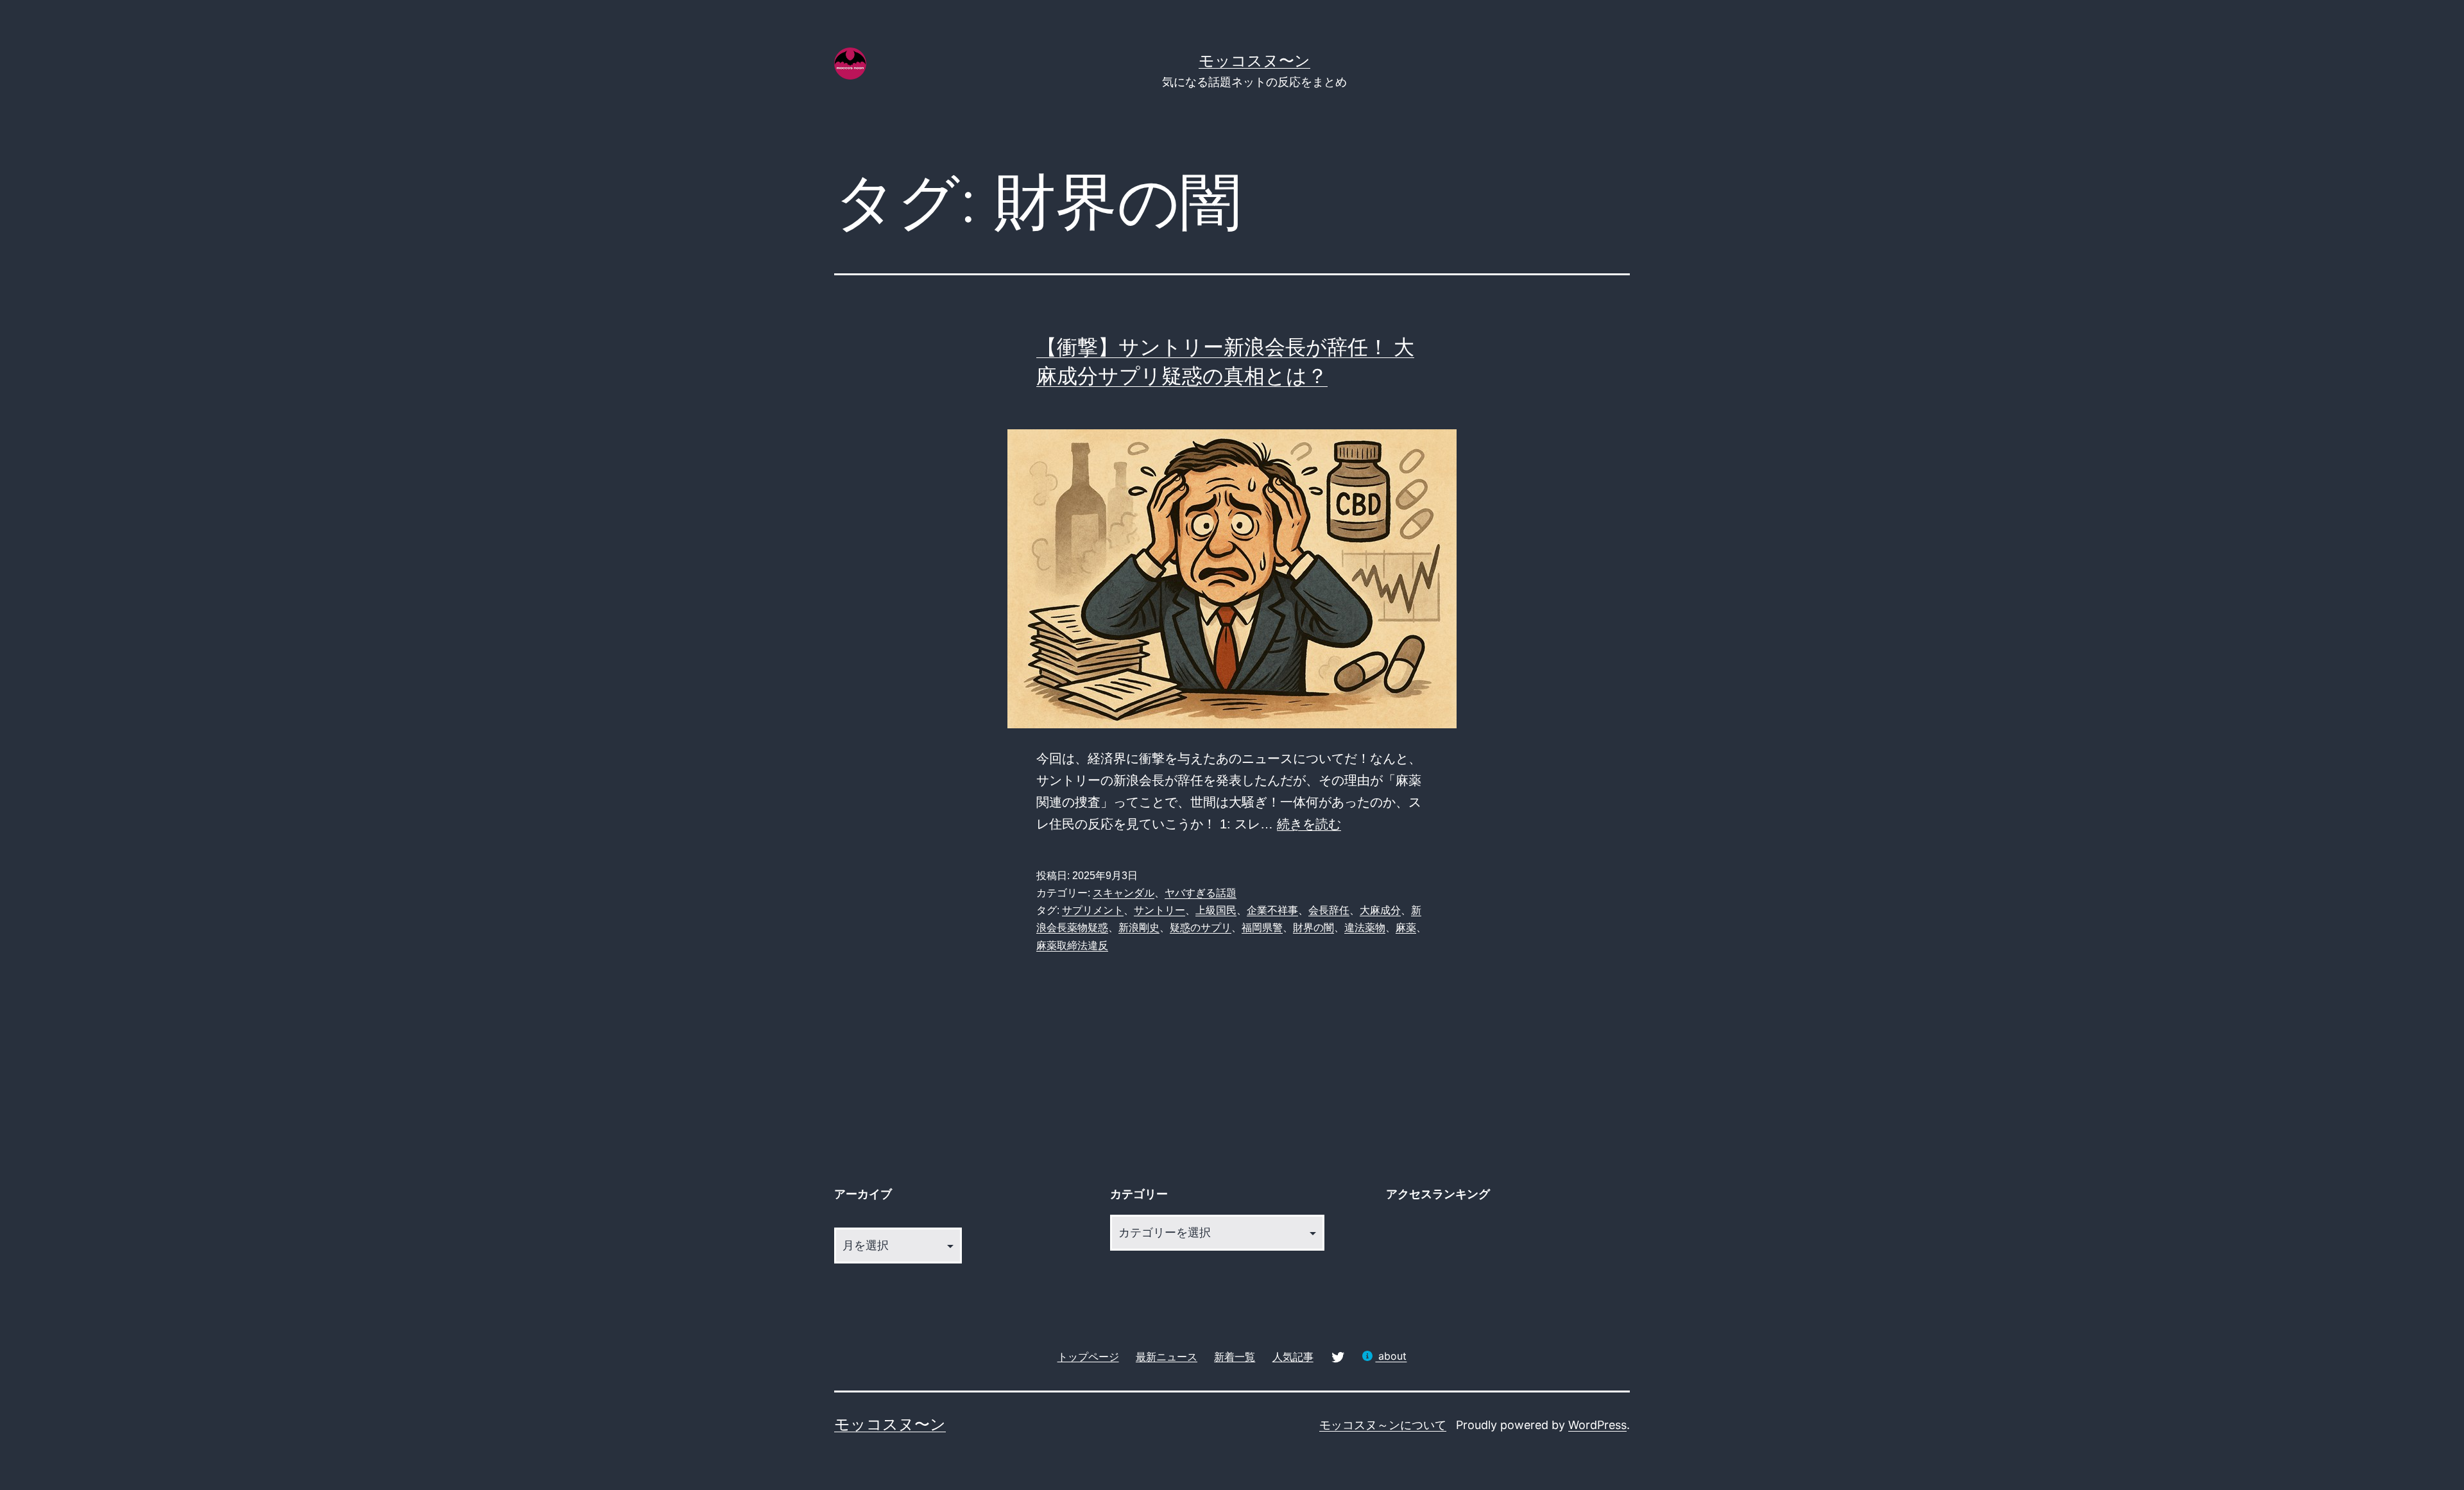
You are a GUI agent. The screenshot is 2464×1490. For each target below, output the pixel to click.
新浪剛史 (1139, 928)
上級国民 (1216, 910)
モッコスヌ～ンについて (1383, 1425)
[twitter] (1338, 1356)
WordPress (1597, 1425)
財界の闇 (1313, 928)
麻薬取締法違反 (1072, 946)
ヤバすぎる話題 (1201, 893)
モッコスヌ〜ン (1254, 61)
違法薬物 (1365, 928)
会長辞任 (1329, 910)
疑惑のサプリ (1201, 928)
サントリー (1159, 910)
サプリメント (1093, 910)
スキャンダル (1124, 893)
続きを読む (1309, 824)
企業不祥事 (1272, 910)
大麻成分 (1380, 910)
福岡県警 (1262, 928)
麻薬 (1406, 928)
